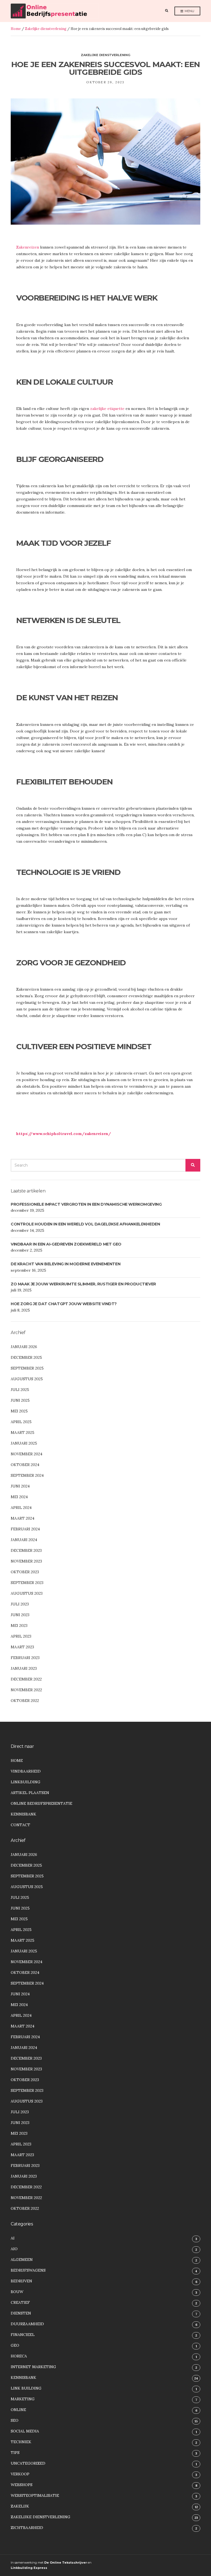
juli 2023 (20, 1604)
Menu (189, 11)
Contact (20, 1825)
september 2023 (27, 1583)
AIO (14, 2249)
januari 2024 (24, 1540)
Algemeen (22, 2260)
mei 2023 (19, 1626)
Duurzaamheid (27, 2324)
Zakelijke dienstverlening (46, 29)
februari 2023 (25, 1658)
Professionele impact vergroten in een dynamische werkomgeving (86, 1204)
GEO (15, 2345)
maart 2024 (23, 1518)
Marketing (23, 2399)
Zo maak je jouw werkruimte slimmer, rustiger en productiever (83, 1284)
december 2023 (26, 1550)
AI (13, 2238)
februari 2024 (25, 1529)
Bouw (17, 2292)
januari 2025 (24, 1443)
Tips (15, 2453)
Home (16, 29)
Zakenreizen (28, 247)
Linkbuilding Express (29, 2568)
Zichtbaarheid (27, 2528)
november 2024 (27, 1454)
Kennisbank (23, 1814)
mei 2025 (19, 1411)
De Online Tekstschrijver (66, 2563)
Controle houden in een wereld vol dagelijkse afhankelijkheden (85, 1224)
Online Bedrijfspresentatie (41, 1803)
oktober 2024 (25, 1465)
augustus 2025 (27, 1379)
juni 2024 (20, 1486)
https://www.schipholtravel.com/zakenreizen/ (64, 1134)
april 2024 (21, 1508)
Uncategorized (28, 2463)
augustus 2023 (27, 1593)
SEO (15, 2420)
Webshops (22, 2485)
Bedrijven (21, 2281)
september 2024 (27, 1475)
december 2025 (26, 1357)
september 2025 (27, 1368)
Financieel (23, 2335)
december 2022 (26, 1679)
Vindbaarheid (26, 1771)
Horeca (19, 2356)
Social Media (25, 2431)
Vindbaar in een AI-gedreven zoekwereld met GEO (66, 1244)
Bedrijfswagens (28, 2270)
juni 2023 (20, 1615)
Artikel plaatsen (30, 1793)
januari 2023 (24, 1668)
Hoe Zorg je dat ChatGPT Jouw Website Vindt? (64, 1304)
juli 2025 (20, 1390)
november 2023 (26, 1561)
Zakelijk (20, 2506)
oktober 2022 (25, 1701)
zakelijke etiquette (107, 409)
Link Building (26, 2388)
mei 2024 (19, 1497)
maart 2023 (22, 1647)
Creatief (20, 2302)
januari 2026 (24, 1347)
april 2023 (21, 1636)
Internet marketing (33, 2367)
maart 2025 (23, 1432)
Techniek (21, 2442)
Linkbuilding (26, 1782)
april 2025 (21, 1422)
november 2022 (26, 1690)
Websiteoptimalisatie (35, 2495)
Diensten (21, 2313)
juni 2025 (20, 1400)
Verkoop (20, 2474)
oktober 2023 (25, 1572)
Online (18, 2410)
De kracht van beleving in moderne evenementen (66, 1264)
